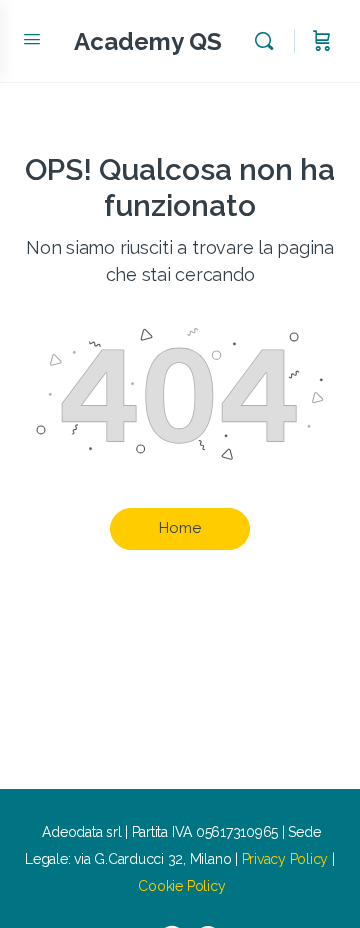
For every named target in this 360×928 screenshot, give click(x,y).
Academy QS (148, 41)
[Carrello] (322, 41)
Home (180, 528)
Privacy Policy (285, 859)
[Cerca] (269, 41)
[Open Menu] (32, 39)
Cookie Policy (181, 886)
